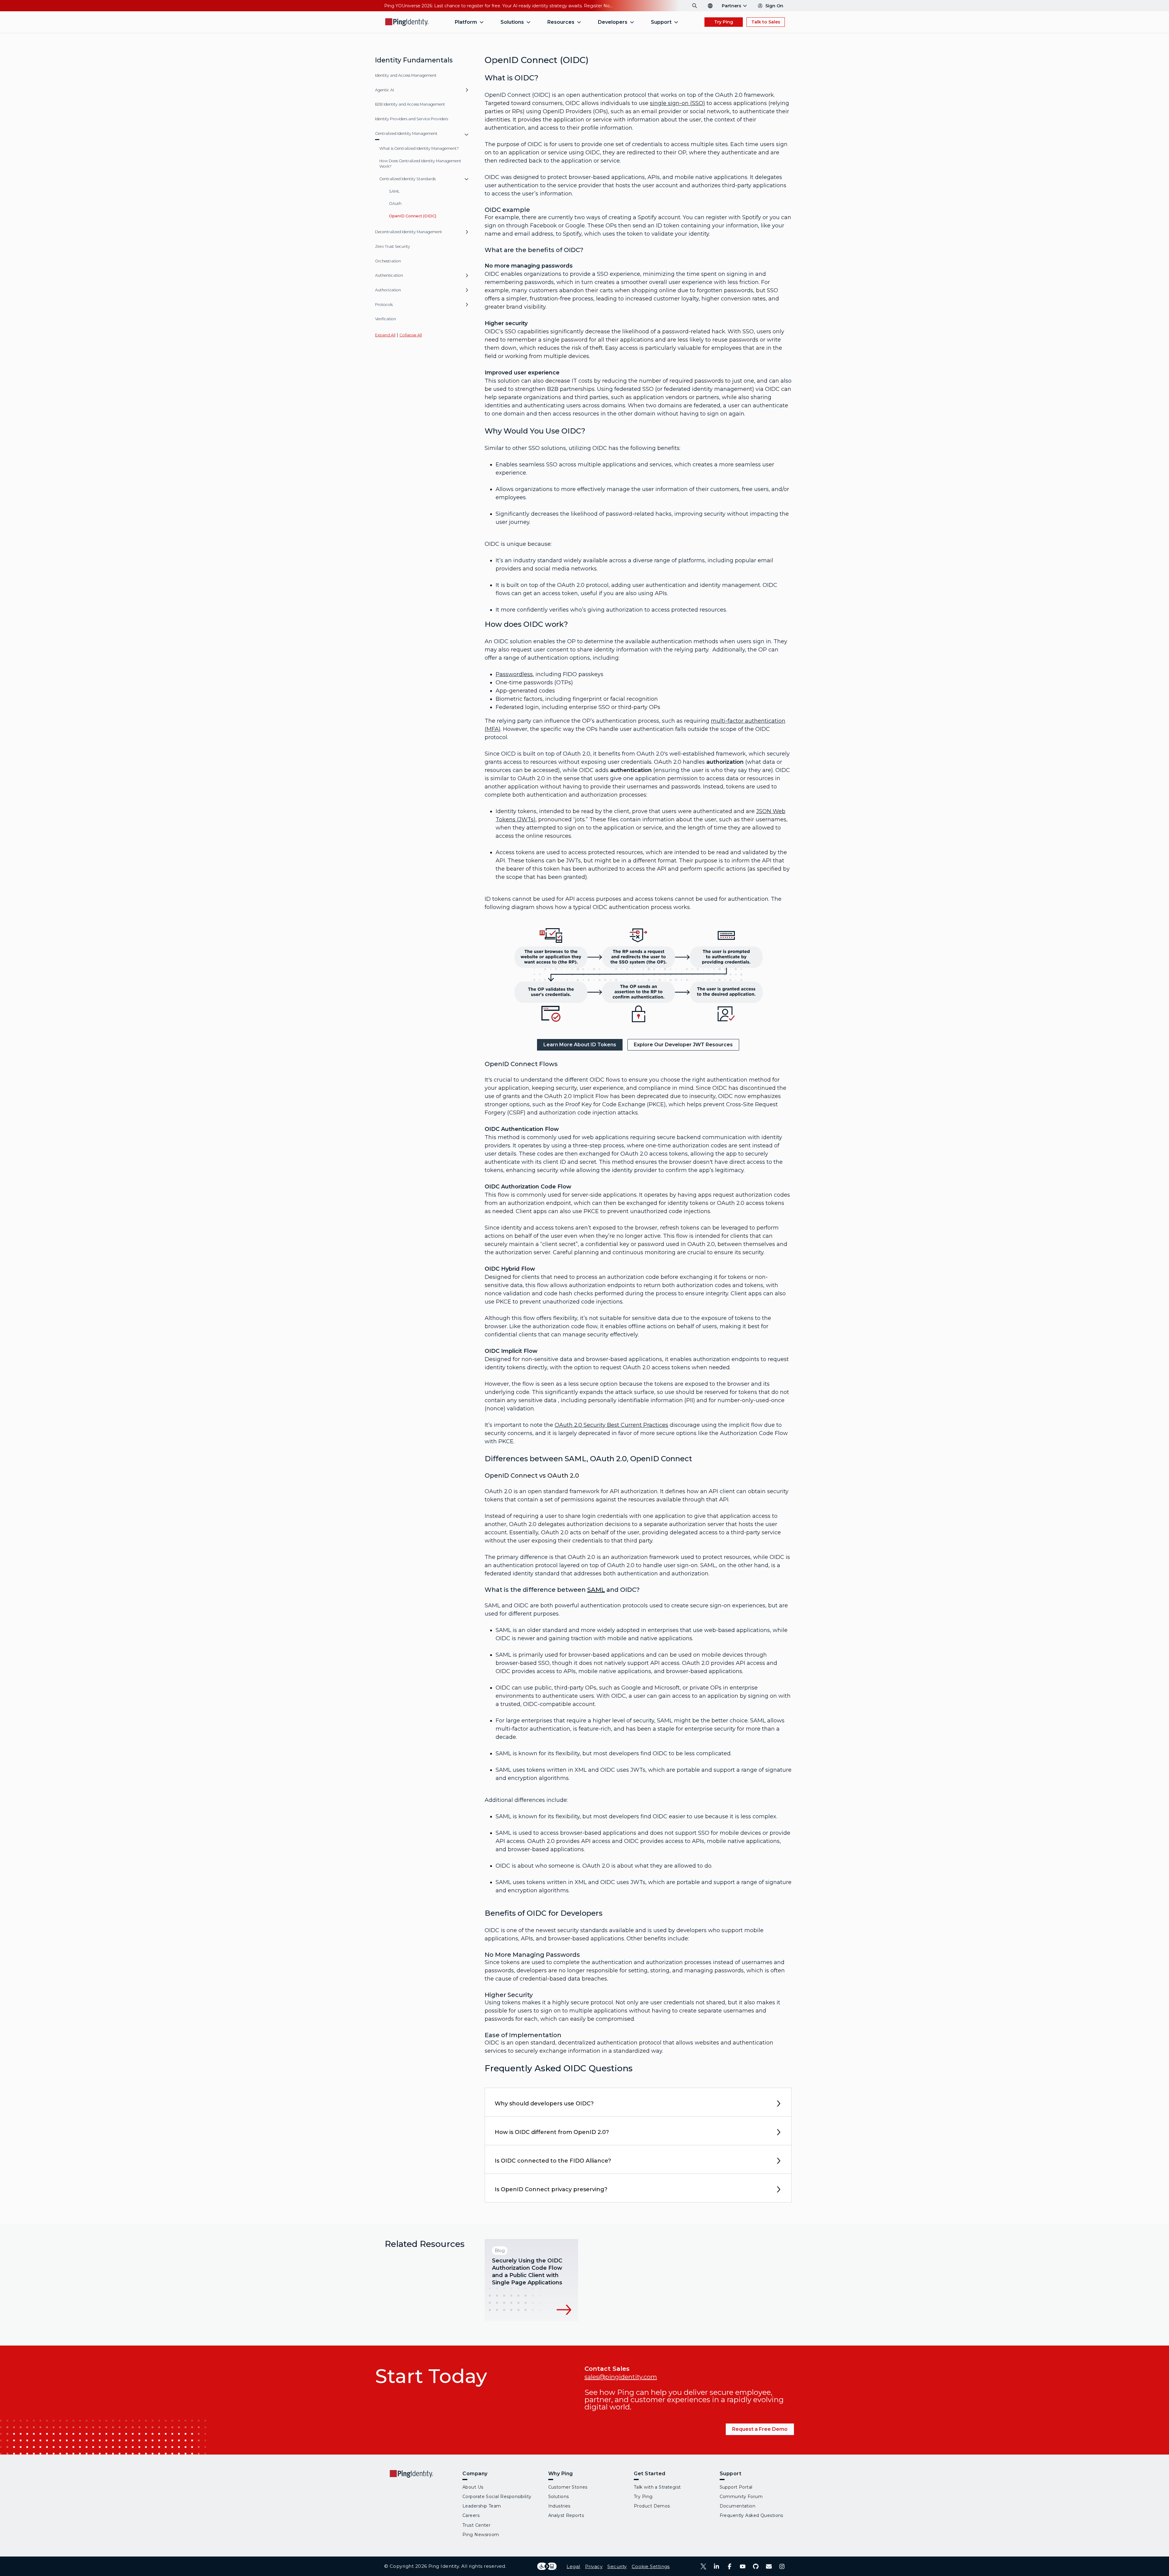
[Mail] (769, 2566)
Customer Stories (568, 2487)
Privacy (594, 2566)
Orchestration (388, 261)
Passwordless (514, 674)
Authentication (389, 275)
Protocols (384, 305)
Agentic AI (384, 90)
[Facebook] (730, 2566)
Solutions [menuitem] (512, 22)
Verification (386, 319)
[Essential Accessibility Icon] (547, 2566)
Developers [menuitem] (613, 22)
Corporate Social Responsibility (497, 2497)
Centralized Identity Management (406, 133)
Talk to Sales (766, 22)
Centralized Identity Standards (407, 179)
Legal (573, 2566)
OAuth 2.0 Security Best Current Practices (611, 1425)
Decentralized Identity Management (409, 232)
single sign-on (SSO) (678, 103)
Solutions (559, 2497)
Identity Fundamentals (414, 60)
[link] (580, 1045)
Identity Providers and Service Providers (412, 119)
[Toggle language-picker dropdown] (710, 6)
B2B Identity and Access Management (410, 104)
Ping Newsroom (481, 2535)
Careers (471, 2515)
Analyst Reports (566, 2515)
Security (617, 2566)
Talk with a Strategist (657, 2487)
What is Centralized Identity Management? (419, 148)
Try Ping (724, 22)
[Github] (756, 2566)
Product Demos (652, 2506)
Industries (559, 2506)
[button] (467, 92)
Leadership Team (482, 2506)
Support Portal (736, 2487)
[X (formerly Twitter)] (703, 2566)
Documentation (738, 2506)
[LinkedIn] (716, 2566)
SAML (394, 191)
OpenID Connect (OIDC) (413, 216)
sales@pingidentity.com (621, 2377)
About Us (473, 2487)
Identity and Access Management (406, 75)
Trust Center (476, 2525)
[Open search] (695, 6)
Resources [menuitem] (561, 22)
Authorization (388, 290)
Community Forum (741, 2497)
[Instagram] (782, 2566)
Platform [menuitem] (466, 22)
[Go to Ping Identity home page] (407, 22)
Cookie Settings (651, 2566)
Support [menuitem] (661, 22)
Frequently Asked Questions (751, 2515)
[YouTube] (743, 2566)
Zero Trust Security (393, 246)
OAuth (395, 204)
